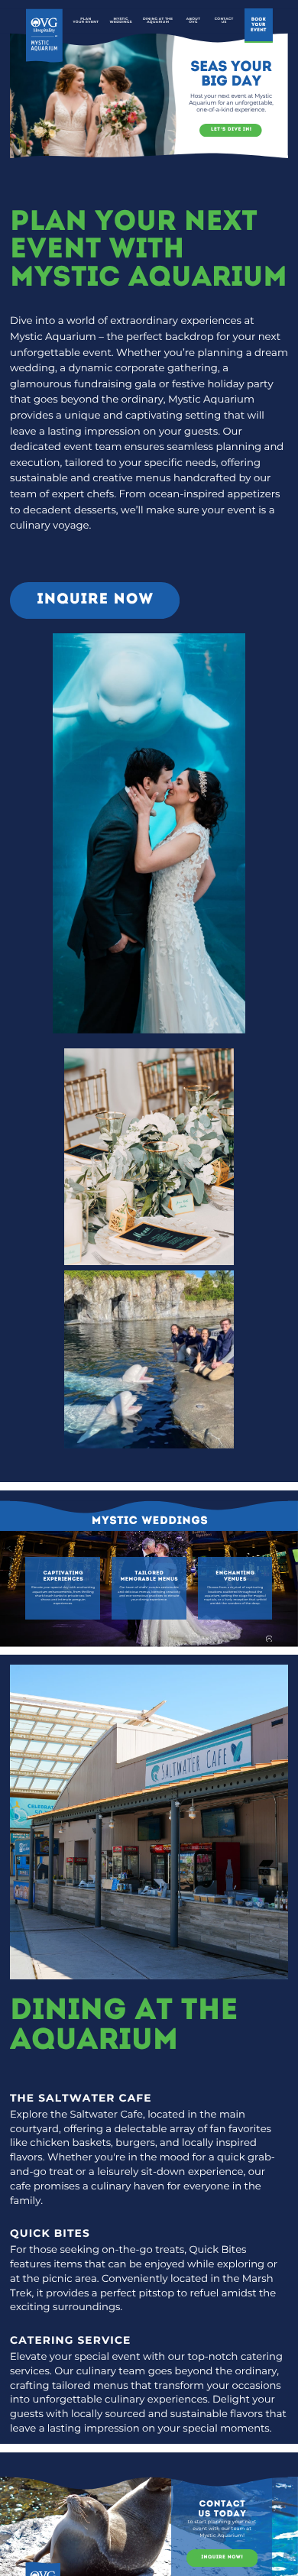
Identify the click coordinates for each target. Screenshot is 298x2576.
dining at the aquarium (158, 21)
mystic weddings (121, 21)
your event (86, 23)
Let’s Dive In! (232, 129)
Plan (86, 19)
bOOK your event (259, 24)
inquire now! (222, 2557)
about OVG (193, 21)
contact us (224, 21)
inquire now (96, 600)
